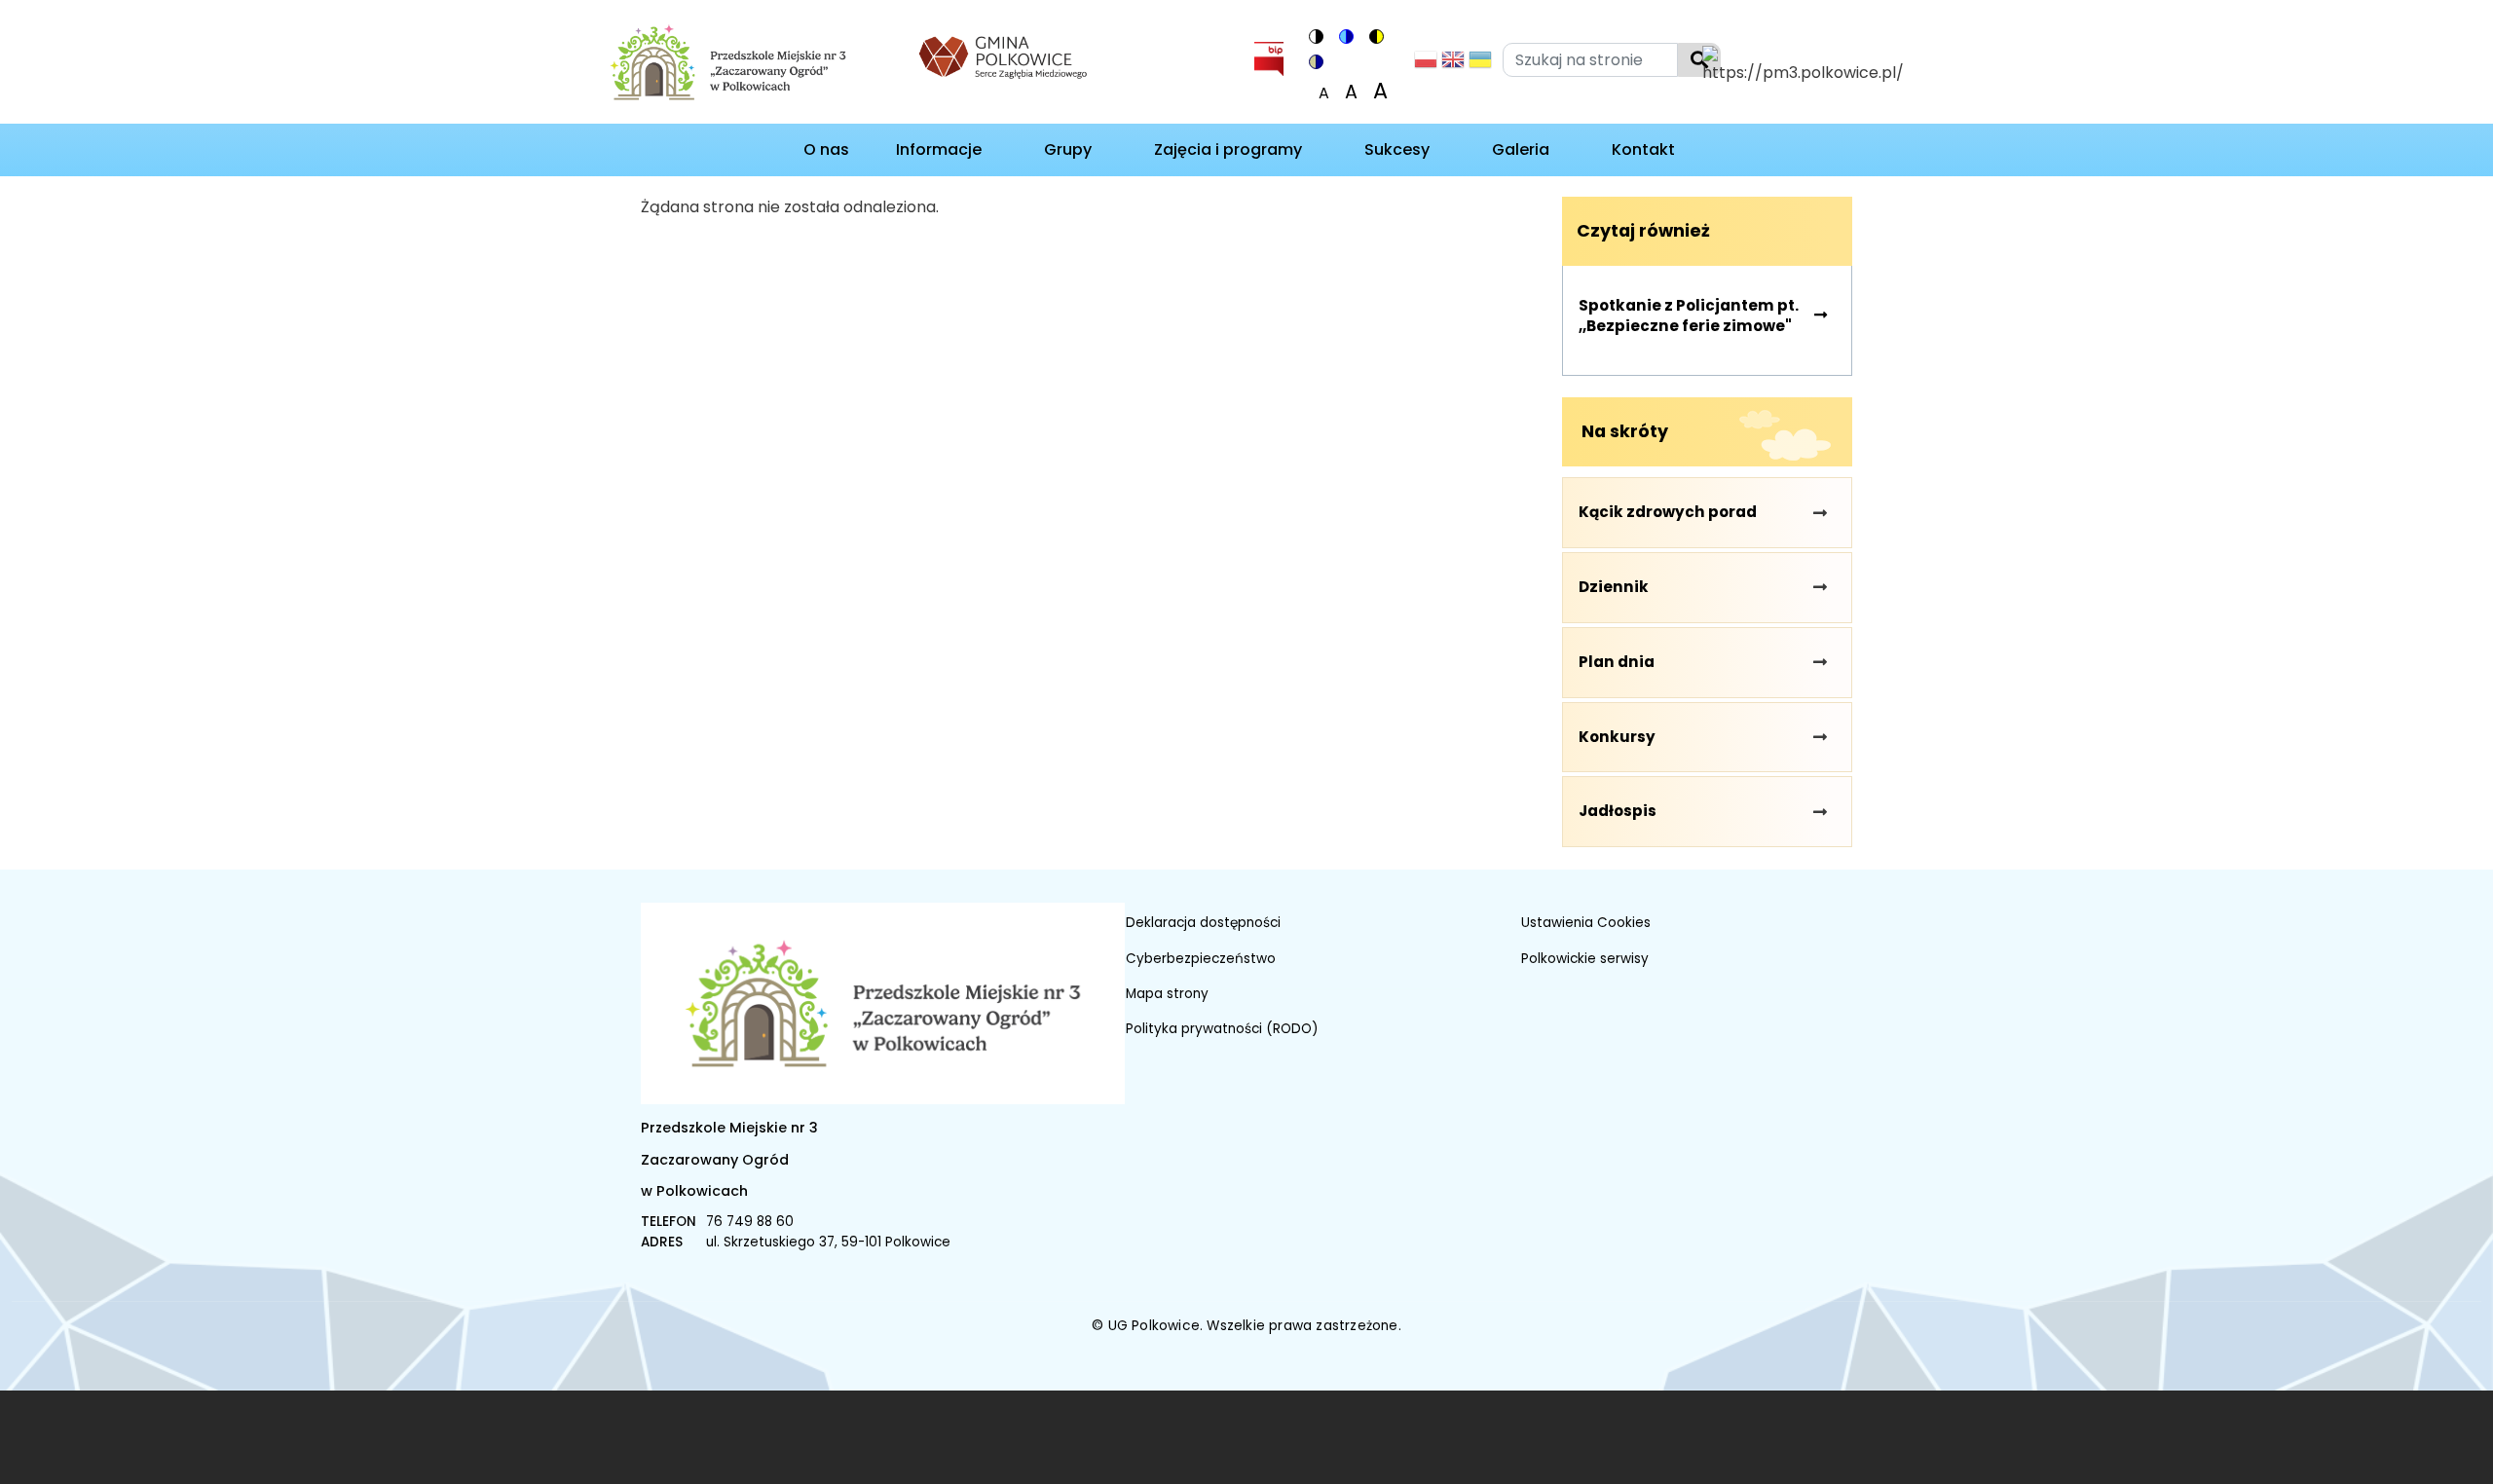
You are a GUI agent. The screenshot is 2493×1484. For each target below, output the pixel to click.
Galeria (1521, 149)
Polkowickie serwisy (1585, 959)
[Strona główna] (746, 66)
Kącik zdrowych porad (1668, 512)
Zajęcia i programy (1228, 149)
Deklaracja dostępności (1203, 923)
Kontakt (1643, 149)
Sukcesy (1397, 149)
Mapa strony (1167, 994)
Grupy (1068, 149)
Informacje (939, 149)
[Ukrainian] (1480, 65)
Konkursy (1617, 737)
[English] (1453, 65)
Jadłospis (1618, 811)
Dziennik (1614, 587)
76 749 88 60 (750, 1222)
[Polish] (1426, 65)
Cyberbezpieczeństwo (1201, 959)
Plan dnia (1617, 662)
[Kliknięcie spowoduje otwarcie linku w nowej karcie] (1004, 55)
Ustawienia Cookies (1586, 923)
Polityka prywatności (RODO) (1222, 1029)
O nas (826, 149)
